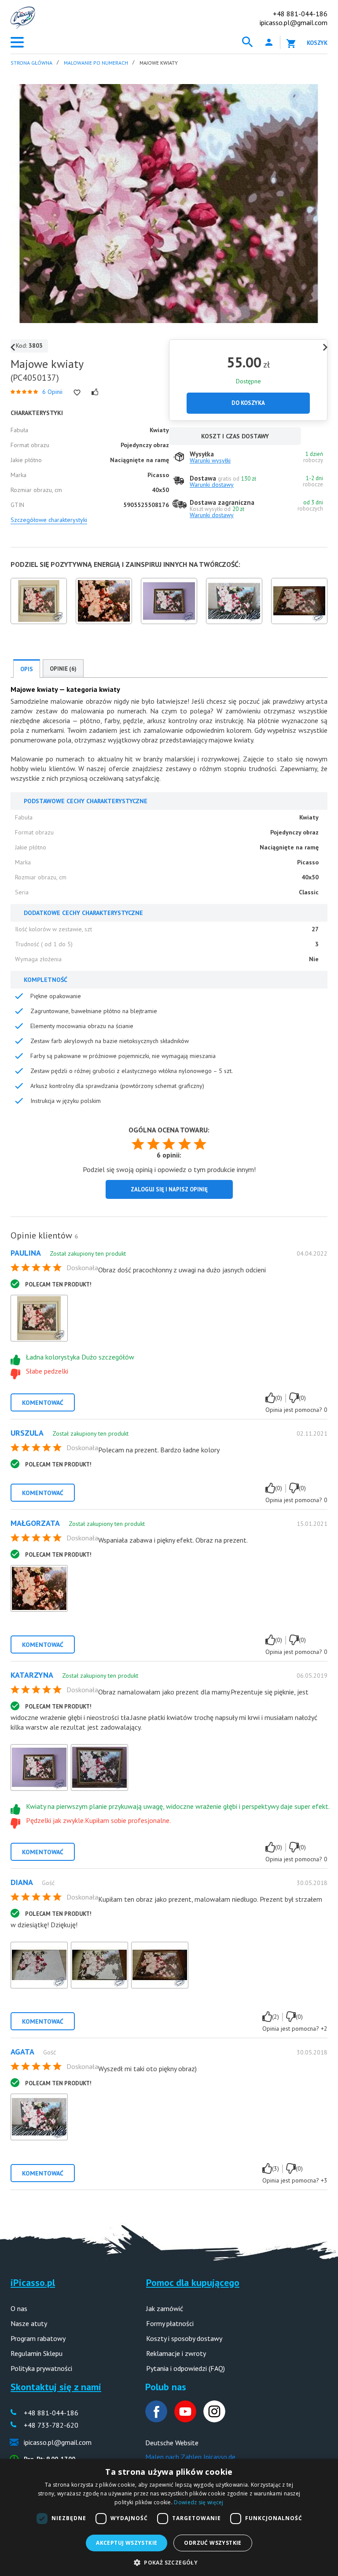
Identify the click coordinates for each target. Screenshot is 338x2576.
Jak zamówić (165, 2308)
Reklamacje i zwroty (176, 2353)
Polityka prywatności (41, 2368)
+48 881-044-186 (300, 14)
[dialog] (169, 2517)
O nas (19, 2308)
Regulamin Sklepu (37, 2353)
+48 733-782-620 (51, 2425)
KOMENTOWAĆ (43, 1403)
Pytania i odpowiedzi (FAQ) (186, 2368)
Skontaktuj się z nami (56, 2387)
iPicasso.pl (33, 2282)
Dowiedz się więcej (198, 2502)
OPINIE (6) (63, 669)
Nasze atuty (29, 2323)
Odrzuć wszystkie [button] (213, 2543)
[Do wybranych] (77, 393)
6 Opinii (52, 392)
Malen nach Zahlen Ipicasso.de (190, 2457)
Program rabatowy (38, 2338)
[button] (169, 2562)
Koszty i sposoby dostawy (184, 2338)
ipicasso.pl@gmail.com (294, 22)
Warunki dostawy (212, 485)
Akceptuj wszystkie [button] (127, 2543)
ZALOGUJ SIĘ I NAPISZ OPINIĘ (169, 1189)
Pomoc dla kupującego (193, 2282)
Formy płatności (170, 2323)
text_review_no (294, 1398)
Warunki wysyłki (210, 460)
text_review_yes (270, 1398)
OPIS (27, 669)
